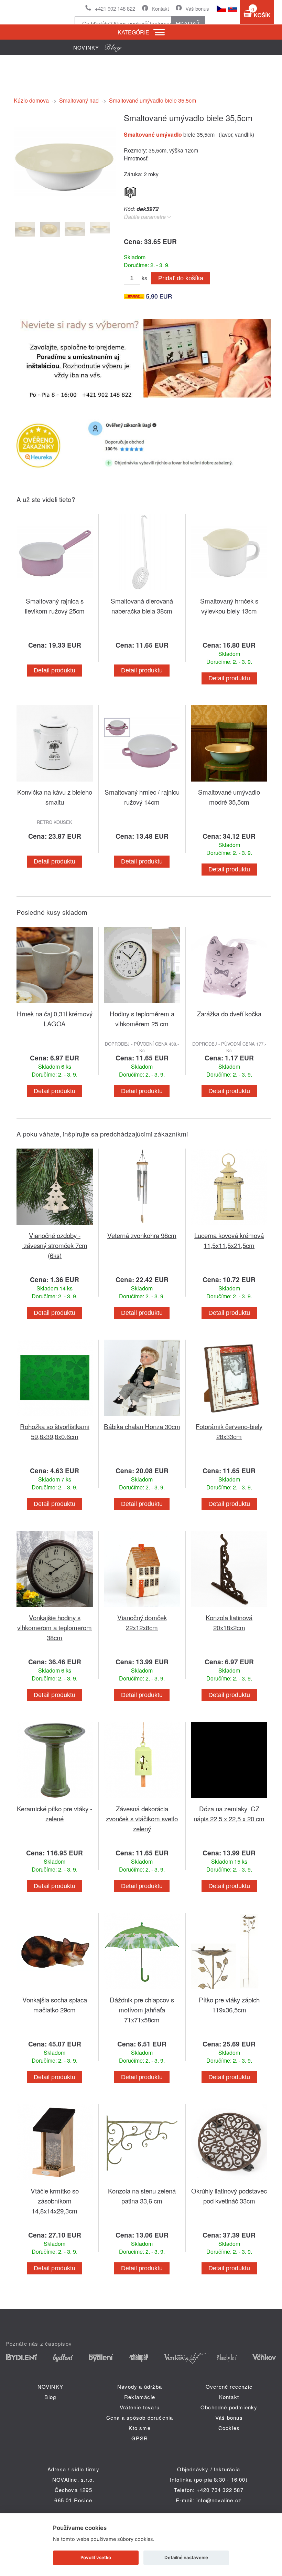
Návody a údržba (140, 2386)
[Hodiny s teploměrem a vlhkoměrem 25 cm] (142, 1004)
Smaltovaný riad (79, 100)
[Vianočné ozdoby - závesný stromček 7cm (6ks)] (55, 1226)
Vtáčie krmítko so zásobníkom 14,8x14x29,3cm (55, 2201)
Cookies (229, 2428)
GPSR (140, 2438)
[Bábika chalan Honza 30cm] (142, 1417)
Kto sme (139, 2428)
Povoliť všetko (96, 2557)
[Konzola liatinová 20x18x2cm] (229, 1608)
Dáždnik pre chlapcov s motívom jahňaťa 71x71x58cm (142, 2009)
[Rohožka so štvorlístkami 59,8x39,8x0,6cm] (55, 1417)
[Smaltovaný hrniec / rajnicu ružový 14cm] (142, 783)
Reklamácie (140, 2397)
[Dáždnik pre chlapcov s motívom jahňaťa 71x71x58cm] (142, 1991)
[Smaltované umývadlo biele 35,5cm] (65, 211)
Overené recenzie (229, 2386)
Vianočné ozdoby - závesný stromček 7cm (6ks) (55, 1245)
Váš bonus (197, 8)
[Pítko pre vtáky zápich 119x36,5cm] (229, 1991)
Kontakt (160, 8)
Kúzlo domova (31, 100)
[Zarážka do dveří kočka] (229, 1004)
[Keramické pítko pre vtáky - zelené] (55, 1799)
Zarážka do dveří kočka (229, 1013)
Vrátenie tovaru (140, 2407)
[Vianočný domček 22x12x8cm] (142, 1608)
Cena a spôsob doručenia (140, 2417)
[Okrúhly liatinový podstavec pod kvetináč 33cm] (229, 2182)
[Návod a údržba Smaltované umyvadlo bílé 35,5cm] (130, 191)
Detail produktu (55, 670)
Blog (50, 2397)
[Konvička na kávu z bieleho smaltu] (55, 783)
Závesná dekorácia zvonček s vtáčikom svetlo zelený (142, 1818)
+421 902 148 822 (115, 8)
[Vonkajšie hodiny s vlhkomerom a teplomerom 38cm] (55, 1608)
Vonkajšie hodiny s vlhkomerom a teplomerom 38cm (55, 1627)
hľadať (188, 24)
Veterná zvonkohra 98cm (142, 1235)
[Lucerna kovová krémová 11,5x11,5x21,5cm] (229, 1226)
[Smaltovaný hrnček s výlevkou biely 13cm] (229, 592)
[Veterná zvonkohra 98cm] (142, 1226)
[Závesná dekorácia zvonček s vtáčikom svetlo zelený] (142, 1799)
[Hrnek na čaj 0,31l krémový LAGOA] (55, 1004)
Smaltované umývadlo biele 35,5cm (153, 100)
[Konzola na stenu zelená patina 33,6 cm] (142, 2182)
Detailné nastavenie (186, 2557)
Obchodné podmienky (229, 2407)
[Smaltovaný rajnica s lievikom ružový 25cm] (55, 592)
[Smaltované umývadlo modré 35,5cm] (229, 783)
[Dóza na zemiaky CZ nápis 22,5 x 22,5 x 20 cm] (229, 1799)
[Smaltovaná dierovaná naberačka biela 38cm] (142, 592)
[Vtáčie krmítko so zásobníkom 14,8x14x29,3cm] (55, 2182)
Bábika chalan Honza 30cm (142, 1426)
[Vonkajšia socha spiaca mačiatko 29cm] (55, 1991)
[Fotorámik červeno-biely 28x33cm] (229, 1417)
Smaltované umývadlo (154, 134)
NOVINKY (50, 2386)
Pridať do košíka (181, 278)
